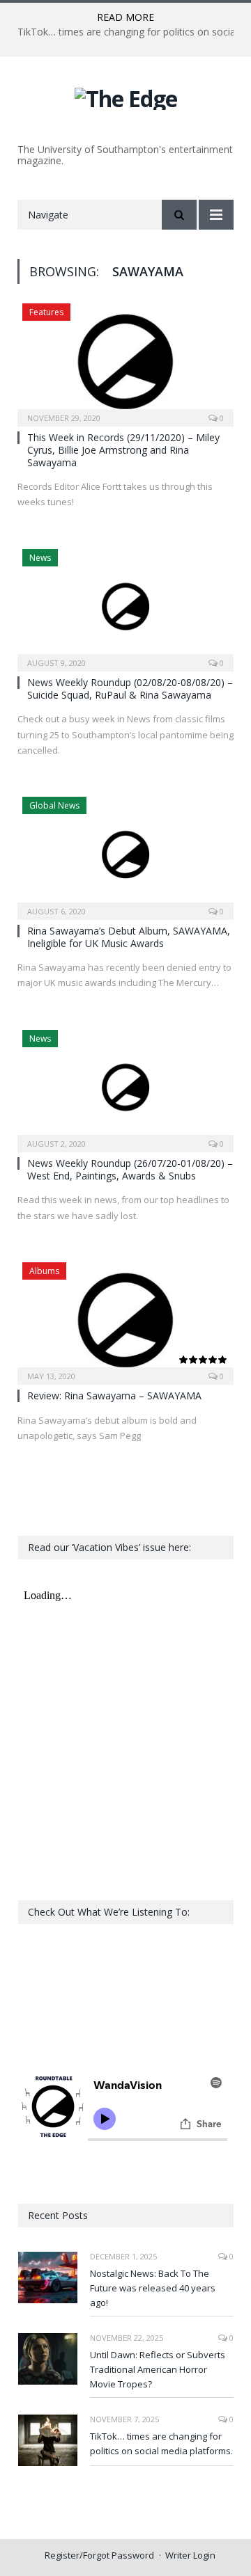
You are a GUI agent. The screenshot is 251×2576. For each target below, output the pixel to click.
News (40, 558)
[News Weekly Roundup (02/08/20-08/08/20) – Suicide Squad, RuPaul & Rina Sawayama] (125, 606)
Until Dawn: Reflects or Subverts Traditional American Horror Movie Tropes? (158, 2369)
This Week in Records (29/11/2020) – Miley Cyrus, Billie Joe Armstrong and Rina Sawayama (123, 450)
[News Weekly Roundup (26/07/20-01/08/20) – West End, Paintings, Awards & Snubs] (125, 1087)
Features (46, 312)
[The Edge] (126, 96)
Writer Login (190, 2555)
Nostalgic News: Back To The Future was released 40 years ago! (153, 2288)
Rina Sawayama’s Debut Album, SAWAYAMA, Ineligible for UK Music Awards (129, 937)
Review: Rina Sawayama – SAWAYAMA (114, 1396)
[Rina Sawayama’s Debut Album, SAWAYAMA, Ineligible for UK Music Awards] (125, 853)
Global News (54, 805)
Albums (44, 1271)
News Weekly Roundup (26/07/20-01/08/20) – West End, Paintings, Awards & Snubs (130, 1169)
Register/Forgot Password (99, 2555)
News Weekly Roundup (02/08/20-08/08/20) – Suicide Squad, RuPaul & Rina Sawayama (130, 689)
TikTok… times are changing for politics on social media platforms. (161, 2443)
